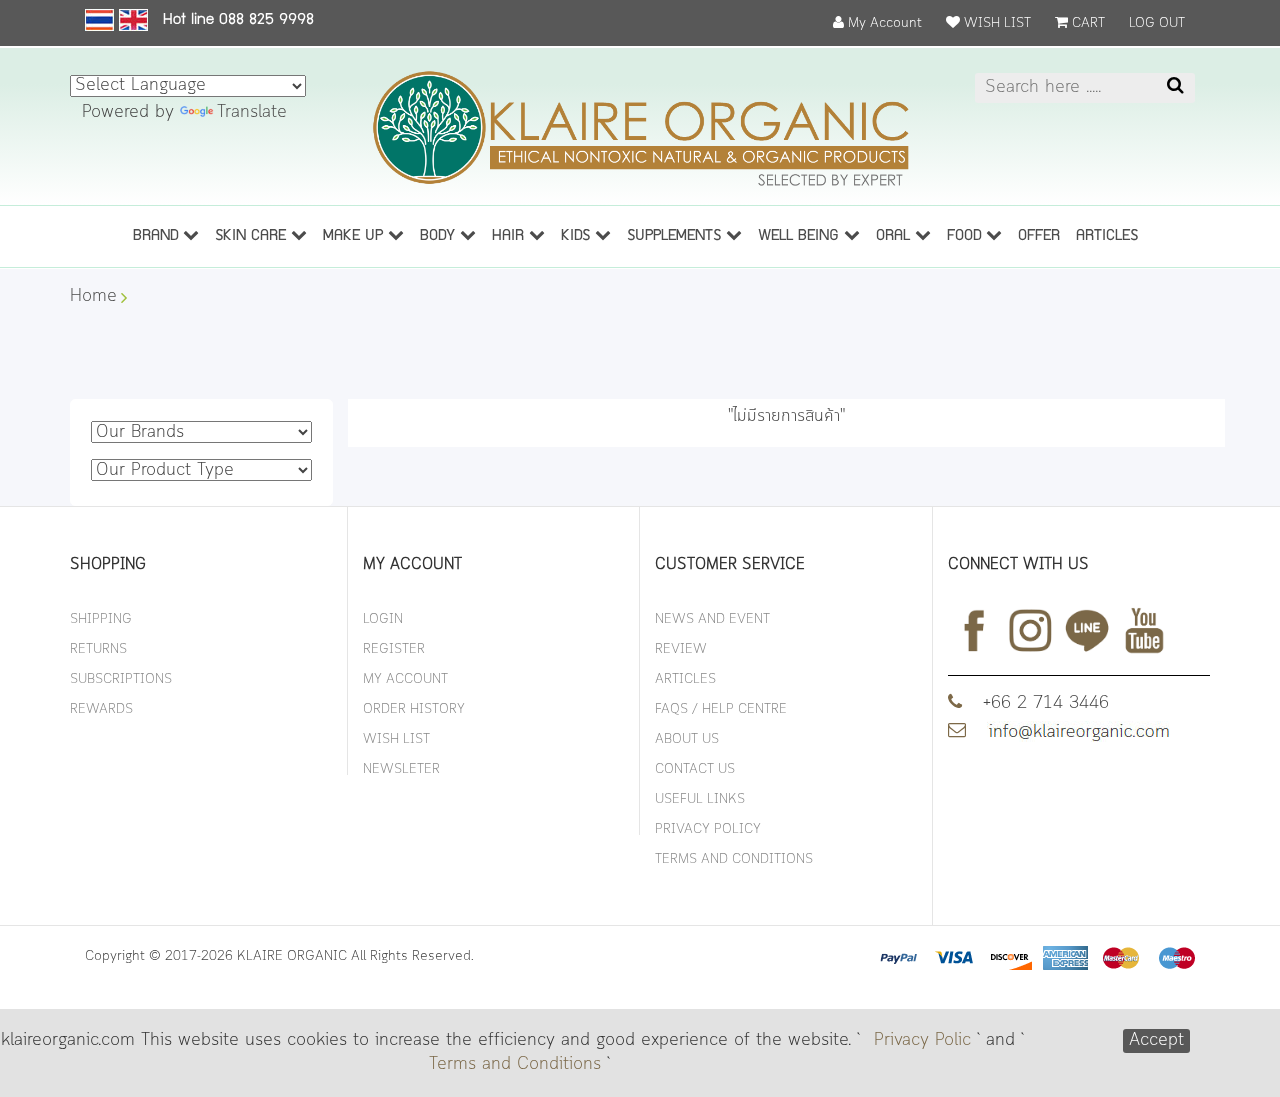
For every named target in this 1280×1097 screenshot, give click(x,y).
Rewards (101, 709)
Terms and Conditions (515, 1065)
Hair (510, 237)
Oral (895, 237)
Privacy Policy (708, 829)
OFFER (1039, 237)
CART (1086, 23)
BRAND (158, 237)
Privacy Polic (922, 1041)
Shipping (101, 619)
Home (93, 297)
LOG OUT (1157, 23)
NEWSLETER (401, 769)
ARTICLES (1107, 237)
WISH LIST (995, 23)
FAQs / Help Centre (721, 709)
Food (966, 237)
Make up (355, 237)
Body (440, 237)
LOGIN (383, 619)
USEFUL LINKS (700, 799)
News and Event (712, 619)
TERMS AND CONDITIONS (734, 859)
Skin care (253, 237)
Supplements (676, 237)
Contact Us (695, 769)
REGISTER (394, 649)
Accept (1156, 1041)
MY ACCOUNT (405, 679)
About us (687, 739)
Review (681, 649)
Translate (252, 113)
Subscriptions (121, 679)
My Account (883, 23)
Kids (578, 237)
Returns (98, 649)
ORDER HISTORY (414, 709)
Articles (685, 679)
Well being (801, 237)
